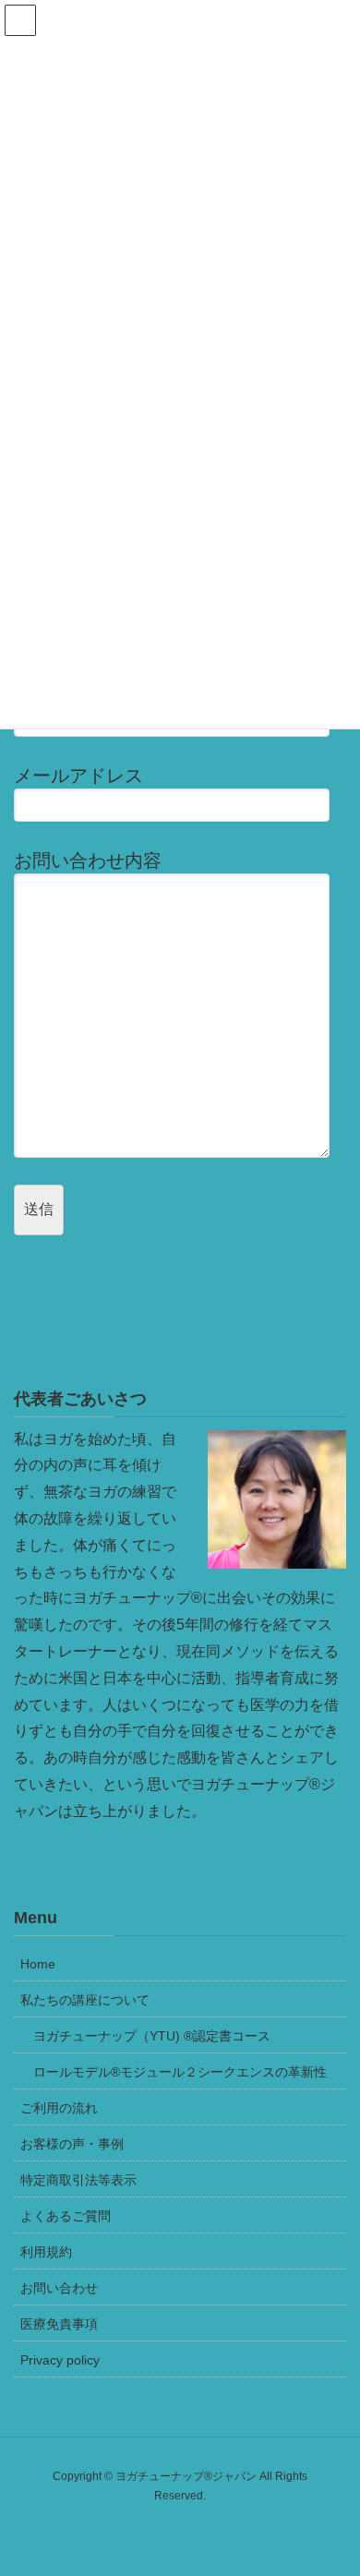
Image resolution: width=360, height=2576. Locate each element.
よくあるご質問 (66, 2216)
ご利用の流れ (59, 2108)
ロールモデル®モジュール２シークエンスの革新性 (180, 2072)
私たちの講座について (85, 2000)
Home (38, 1964)
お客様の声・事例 (72, 2144)
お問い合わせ (59, 2288)
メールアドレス (78, 776)
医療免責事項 (59, 2324)
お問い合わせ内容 (88, 861)
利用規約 (46, 2252)
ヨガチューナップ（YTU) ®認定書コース (152, 2036)
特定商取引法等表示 (78, 2180)
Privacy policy (60, 2360)
